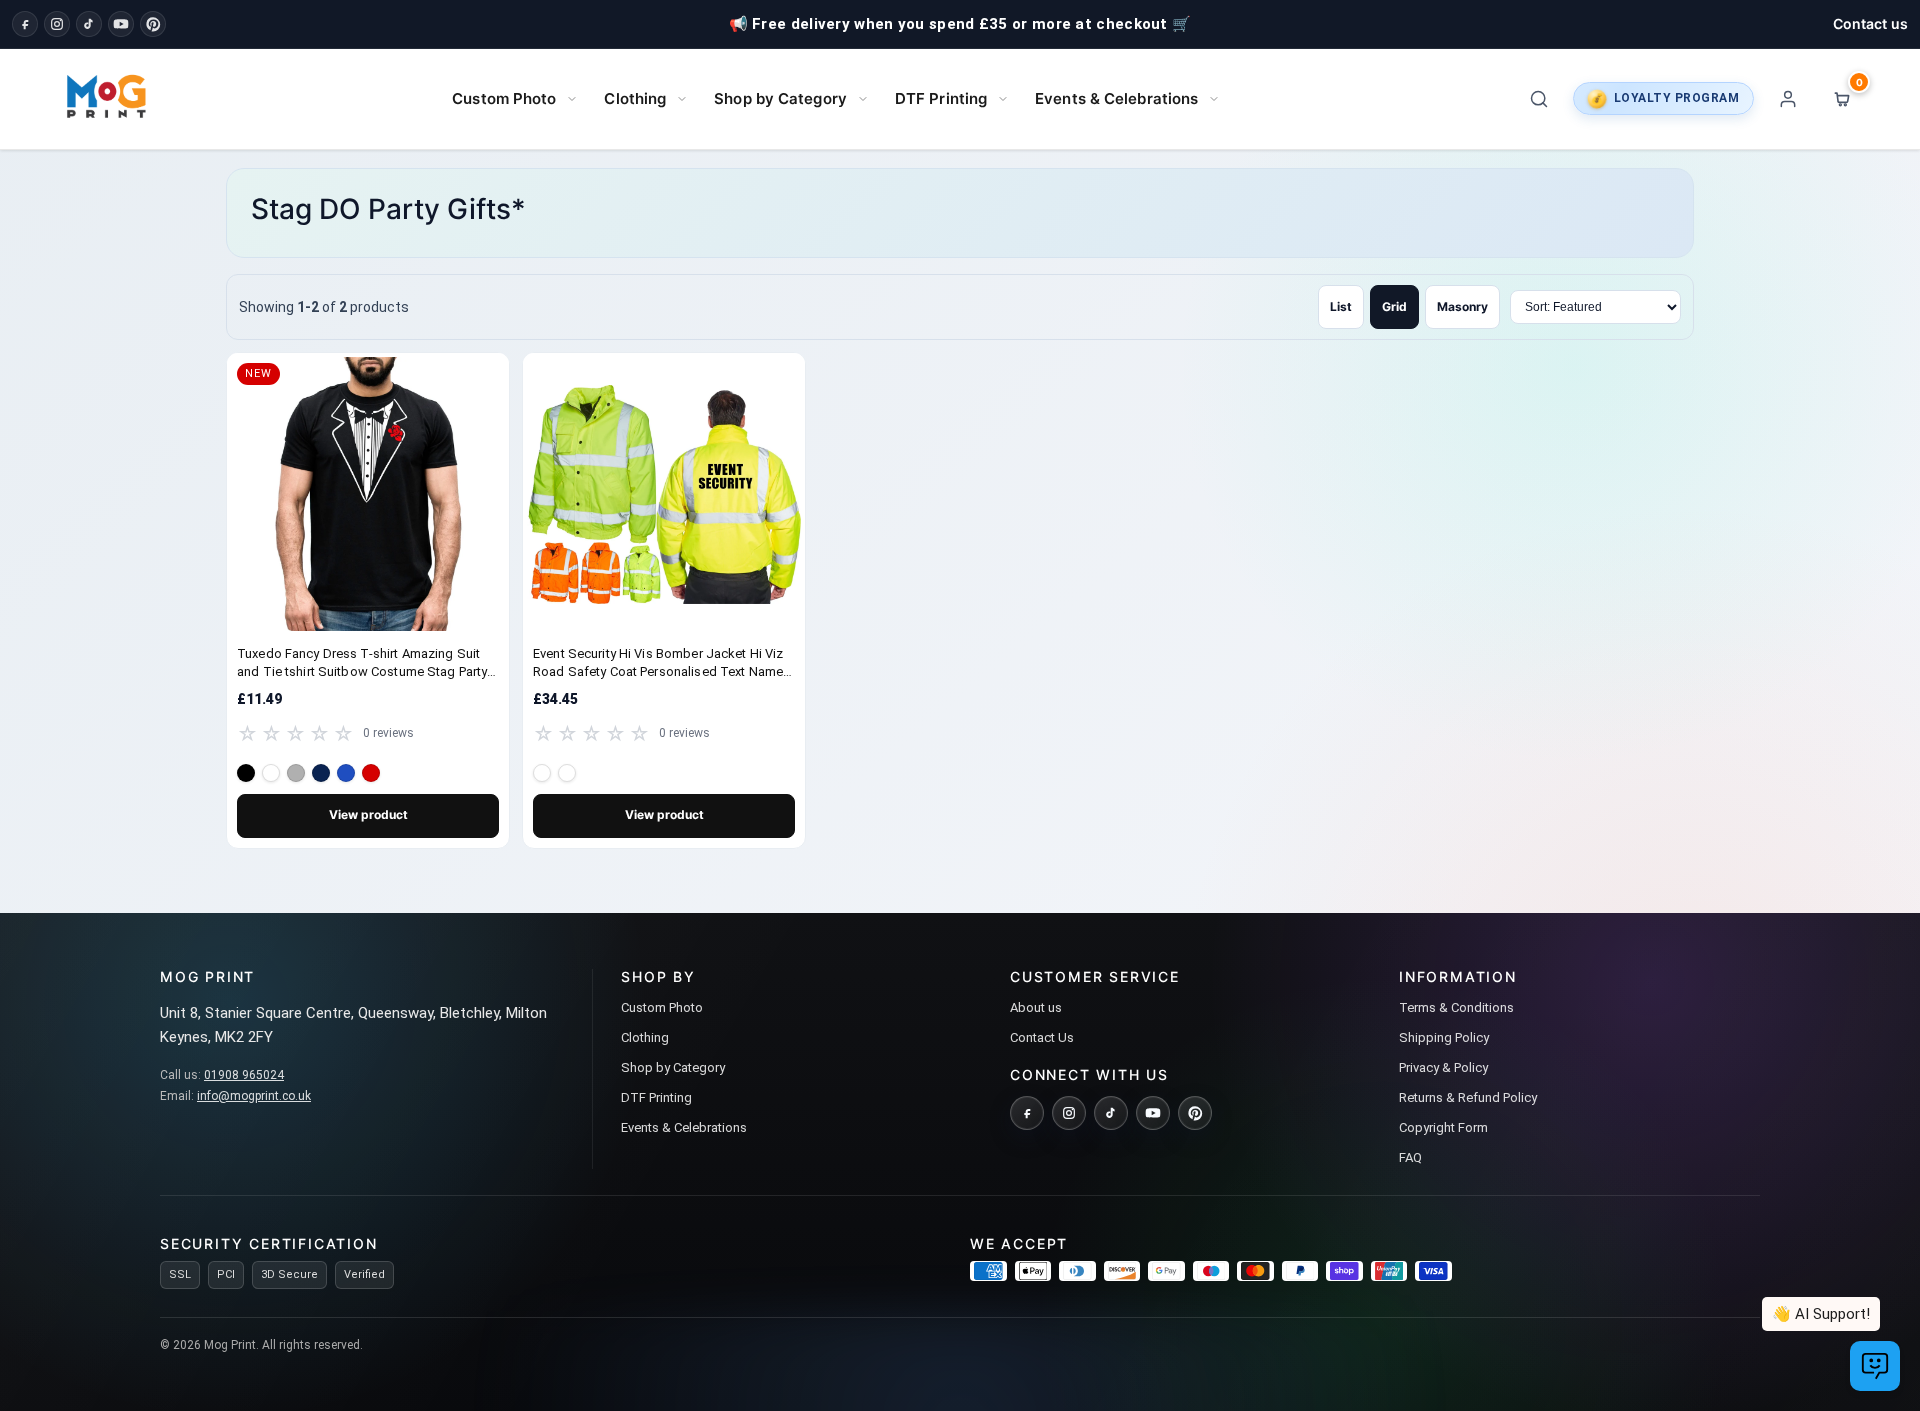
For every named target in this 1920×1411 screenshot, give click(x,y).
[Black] (246, 773)
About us (1036, 1007)
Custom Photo (504, 98)
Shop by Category (780, 98)
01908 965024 (244, 1075)
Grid (1394, 306)
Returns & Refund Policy (1468, 1097)
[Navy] (321, 773)
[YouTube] (121, 24)
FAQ (1410, 1157)
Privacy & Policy (1443, 1067)
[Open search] (1539, 99)
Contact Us (1042, 1037)
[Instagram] (57, 24)
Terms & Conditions (1456, 1007)
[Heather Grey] (296, 773)
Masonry (1462, 306)
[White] (271, 773)
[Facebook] (25, 24)
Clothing (635, 98)
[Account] (1788, 99)
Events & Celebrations (1116, 98)
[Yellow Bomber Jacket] (542, 773)
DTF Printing (941, 98)
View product (368, 814)
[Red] (371, 773)
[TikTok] (89, 24)
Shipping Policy (1444, 1037)
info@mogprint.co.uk (254, 1096)
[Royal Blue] (346, 773)
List (1341, 306)
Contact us (1870, 23)
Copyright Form (1443, 1127)
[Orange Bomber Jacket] (567, 773)
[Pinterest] (153, 24)
